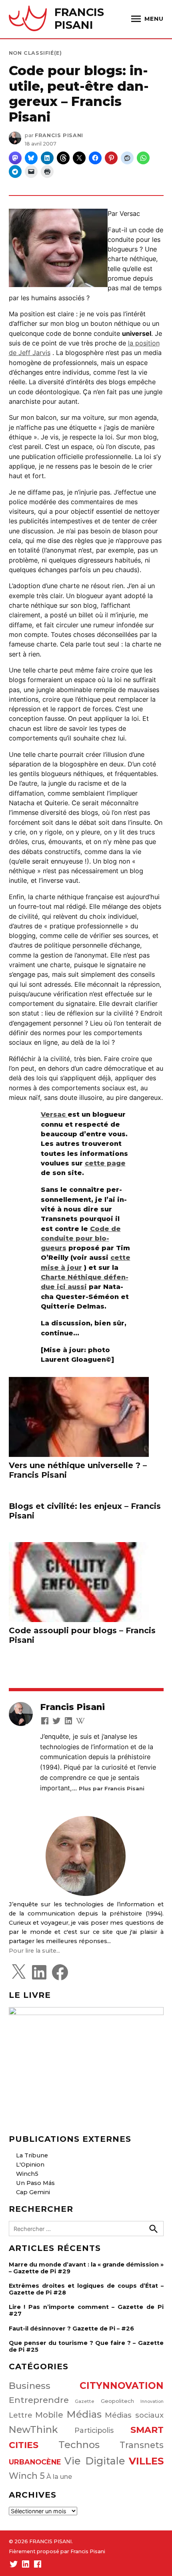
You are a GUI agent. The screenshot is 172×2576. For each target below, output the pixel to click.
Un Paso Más (35, 2183)
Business (30, 2386)
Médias (84, 2414)
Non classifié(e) (35, 53)
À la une (59, 2476)
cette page (105, 1163)
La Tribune (32, 2155)
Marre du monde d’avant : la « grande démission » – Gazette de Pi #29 (86, 2268)
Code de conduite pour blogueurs (81, 1238)
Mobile (49, 2415)
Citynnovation (122, 2386)
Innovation (152, 2401)
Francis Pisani (59, 135)
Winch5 (27, 2174)
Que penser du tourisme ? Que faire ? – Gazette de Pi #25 (86, 2346)
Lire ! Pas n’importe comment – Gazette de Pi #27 (86, 2310)
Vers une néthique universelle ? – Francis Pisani (78, 1470)
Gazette (85, 2401)
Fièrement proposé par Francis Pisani (57, 2551)
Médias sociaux (134, 2415)
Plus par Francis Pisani (112, 1788)
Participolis (94, 2430)
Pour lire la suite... (34, 1951)
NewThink (33, 2429)
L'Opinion (30, 2165)
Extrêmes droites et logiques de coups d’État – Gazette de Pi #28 (86, 2289)
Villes (146, 2461)
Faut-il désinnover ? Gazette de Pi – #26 (71, 2329)
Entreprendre (39, 2400)
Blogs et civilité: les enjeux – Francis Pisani (85, 1511)
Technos (79, 2445)
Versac (54, 1114)
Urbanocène (35, 2462)
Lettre (21, 2415)
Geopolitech (117, 2401)
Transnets (142, 2445)
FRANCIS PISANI (79, 19)
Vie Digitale (95, 2461)
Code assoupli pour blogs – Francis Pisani (82, 1635)
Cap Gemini (33, 2192)
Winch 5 (27, 2476)
